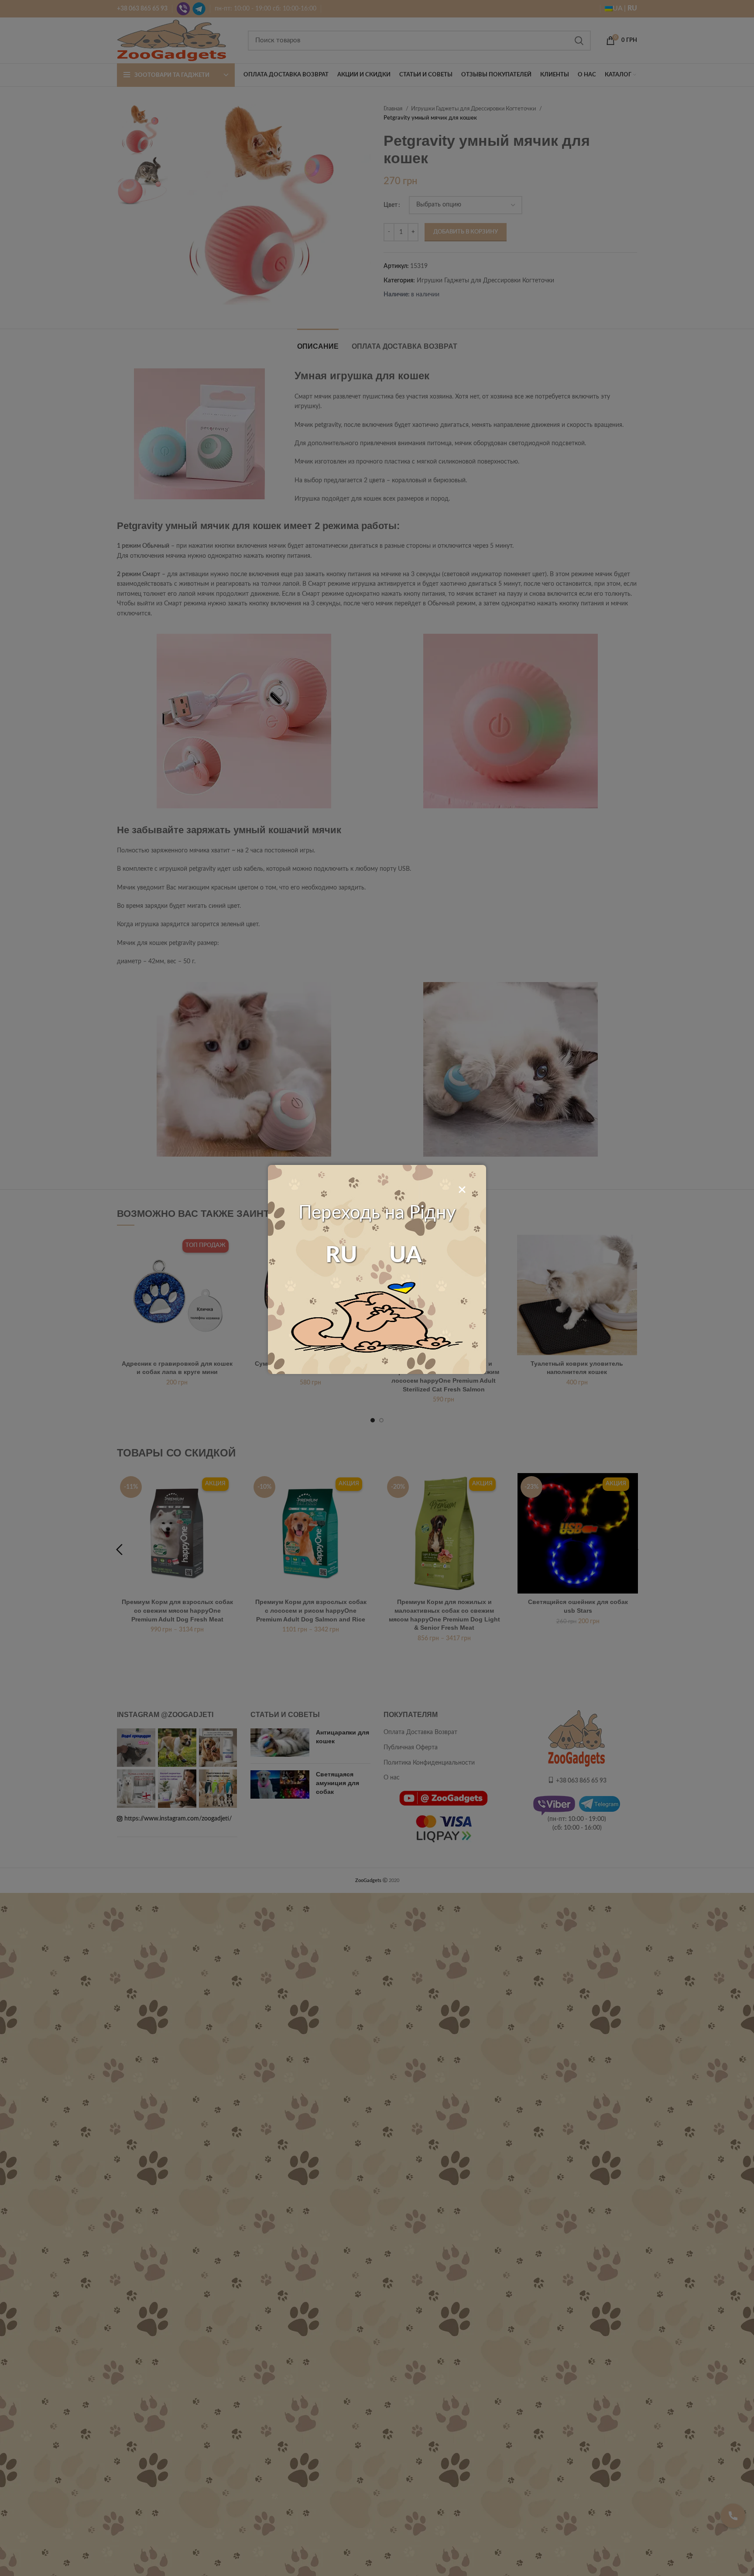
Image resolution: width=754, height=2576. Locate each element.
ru (341, 1255)
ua (406, 1255)
